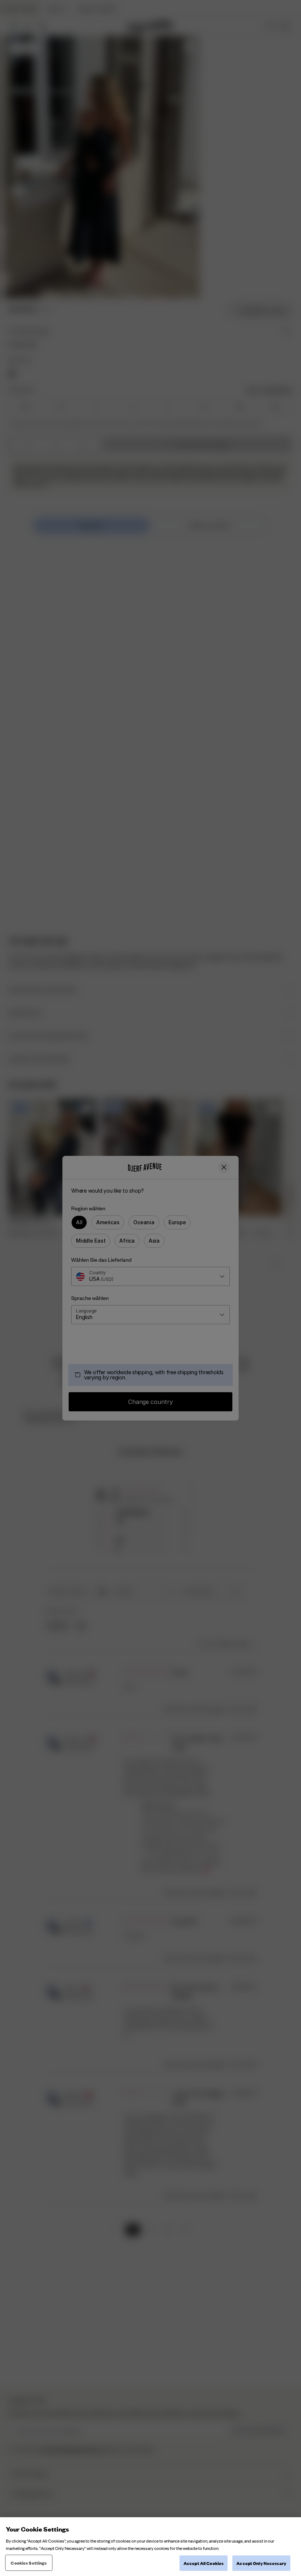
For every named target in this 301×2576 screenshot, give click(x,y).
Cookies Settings (29, 2563)
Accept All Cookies (204, 2563)
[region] (150, 2547)
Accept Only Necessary (261, 2563)
